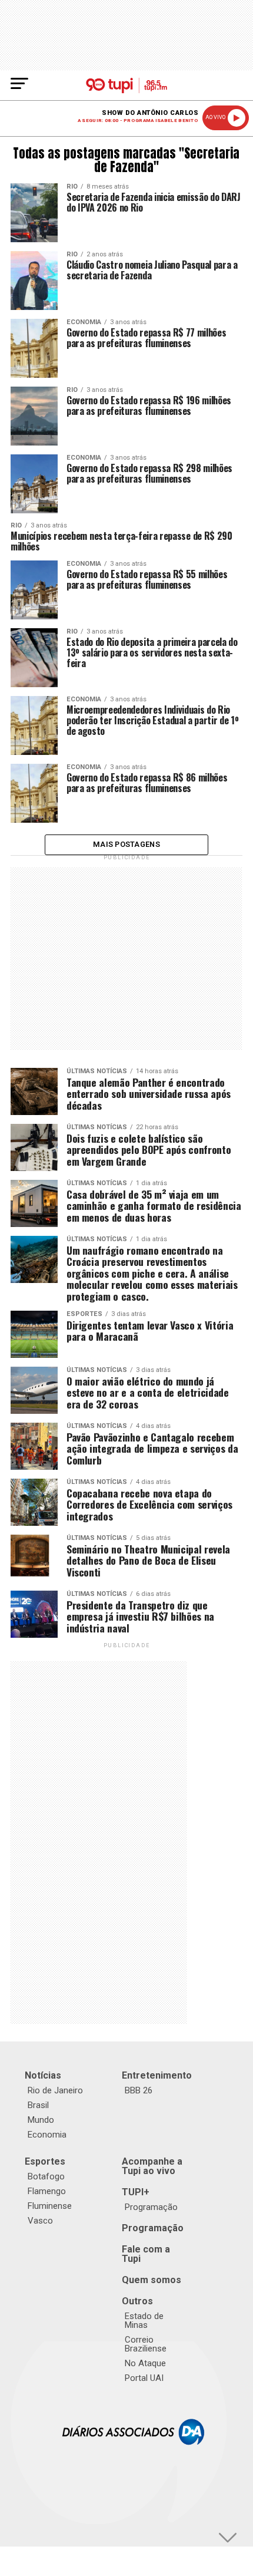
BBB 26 (139, 2090)
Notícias (43, 2075)
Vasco (40, 2221)
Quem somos (152, 2280)
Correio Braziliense (146, 2344)
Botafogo (46, 2176)
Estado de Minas (144, 2321)
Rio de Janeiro (55, 2090)
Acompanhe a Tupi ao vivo (152, 2166)
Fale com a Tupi (146, 2254)
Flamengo (47, 2191)
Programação (151, 2207)
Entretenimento (157, 2075)
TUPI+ (136, 2192)
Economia (47, 2135)
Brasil (38, 2105)
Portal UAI (144, 2378)
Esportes (45, 2161)
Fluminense (50, 2206)
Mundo (41, 2120)
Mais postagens (126, 844)
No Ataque (145, 2363)
